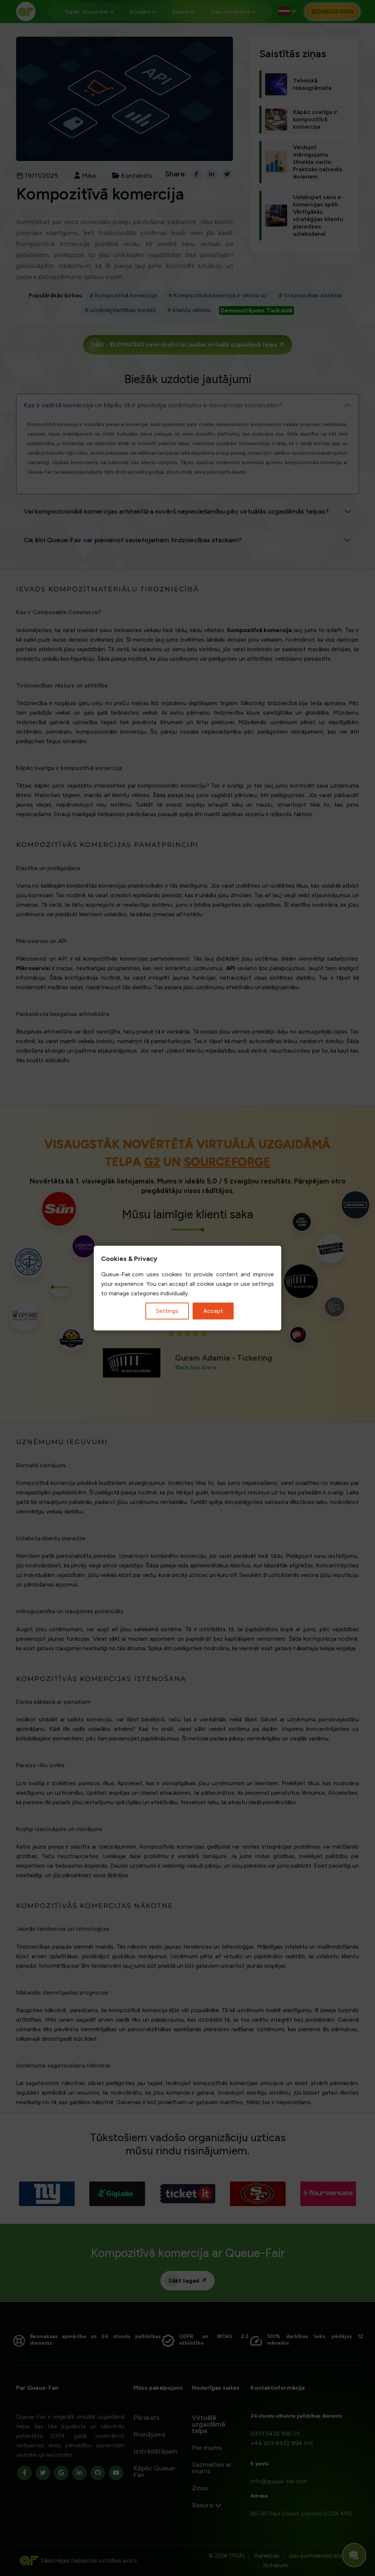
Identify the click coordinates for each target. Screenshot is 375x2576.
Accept (213, 1311)
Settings (167, 1311)
